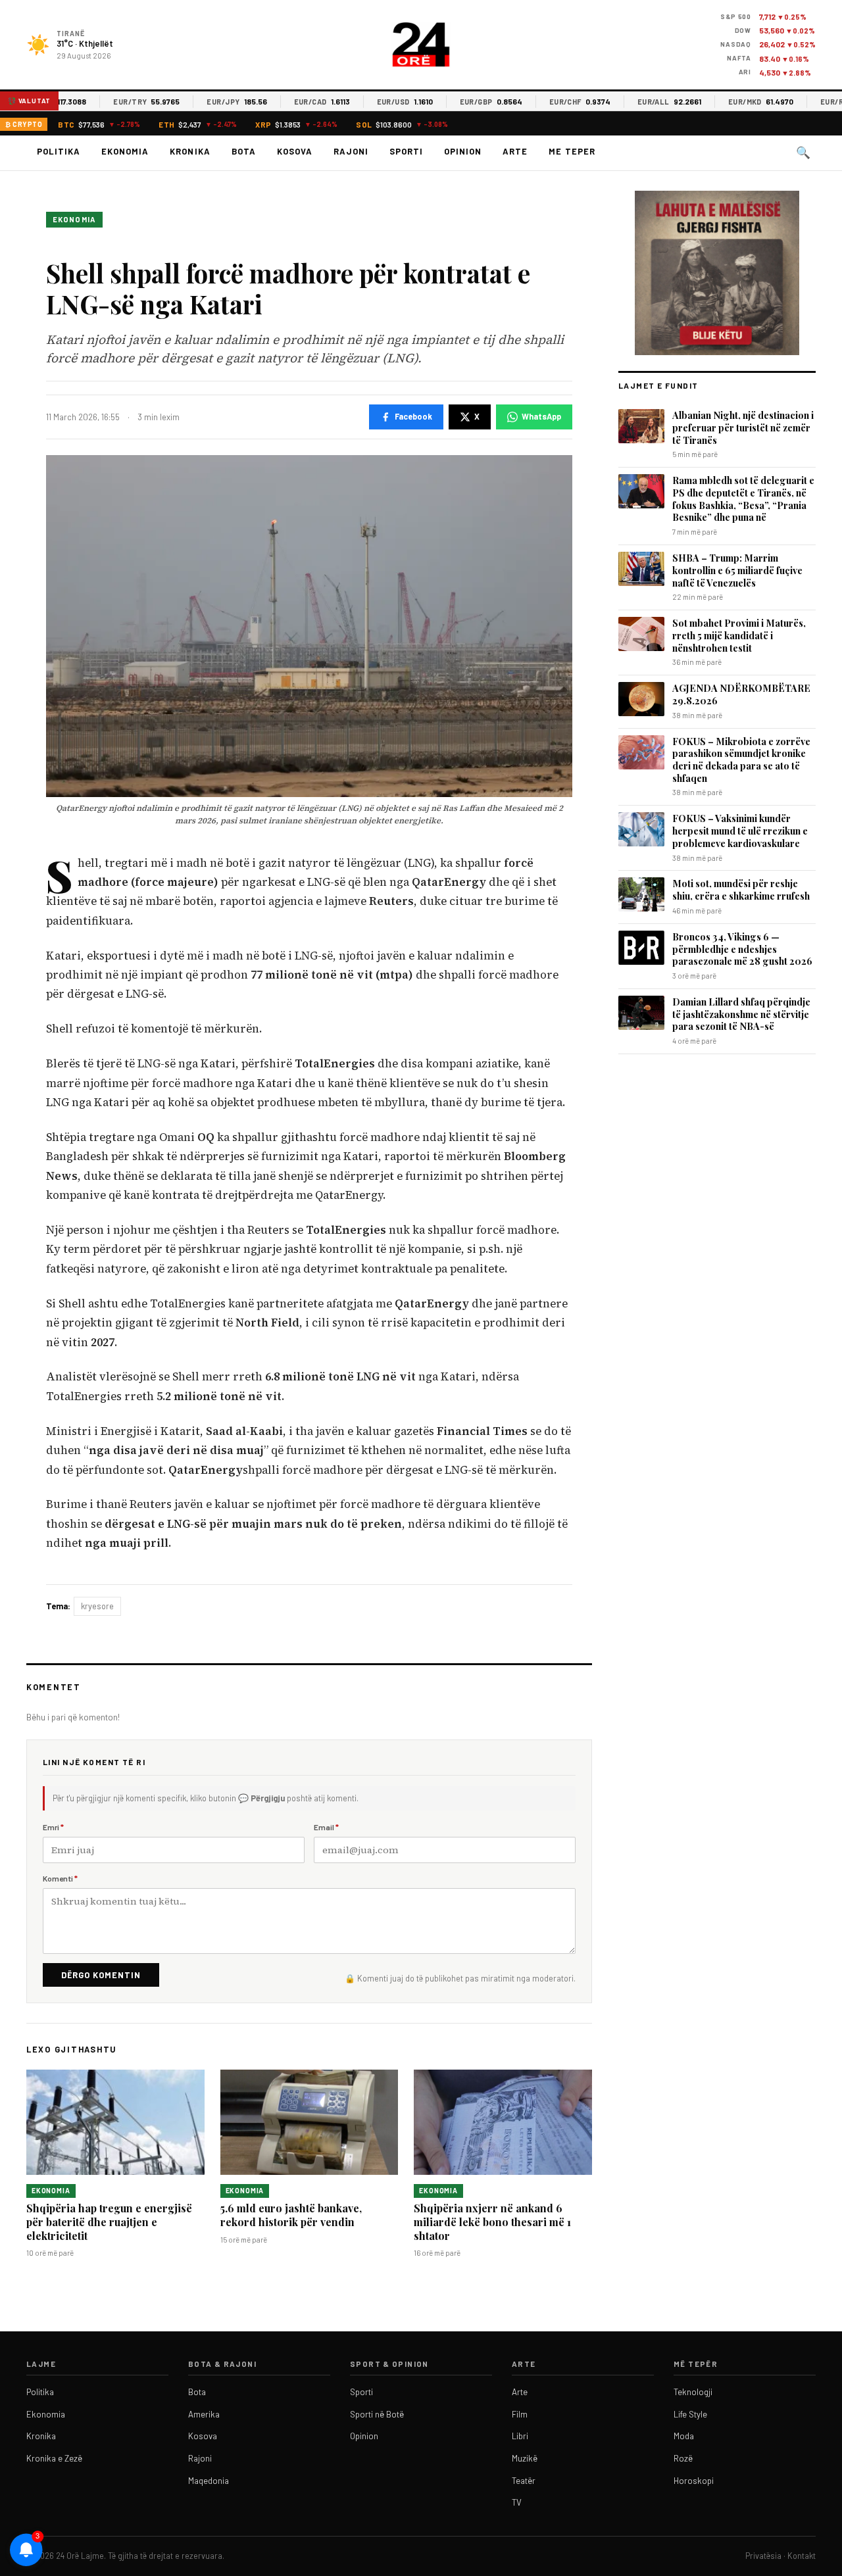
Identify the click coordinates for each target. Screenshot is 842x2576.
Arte (515, 151)
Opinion (463, 151)
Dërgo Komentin (101, 1975)
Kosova (295, 151)
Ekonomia (125, 151)
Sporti (406, 151)
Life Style (690, 2414)
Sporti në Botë (377, 2414)
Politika (59, 151)
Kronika (190, 151)
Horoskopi (694, 2481)
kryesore (97, 1606)
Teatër (524, 2481)
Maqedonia (209, 2481)
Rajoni (351, 151)
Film (520, 2414)
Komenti (60, 1878)
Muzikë (525, 2458)
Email (326, 1827)
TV (517, 2502)
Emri (53, 1827)
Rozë (683, 2458)
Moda (684, 2436)
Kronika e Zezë (54, 2458)
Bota (244, 151)
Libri (520, 2436)
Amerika (204, 2414)
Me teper (572, 151)
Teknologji (693, 2392)
